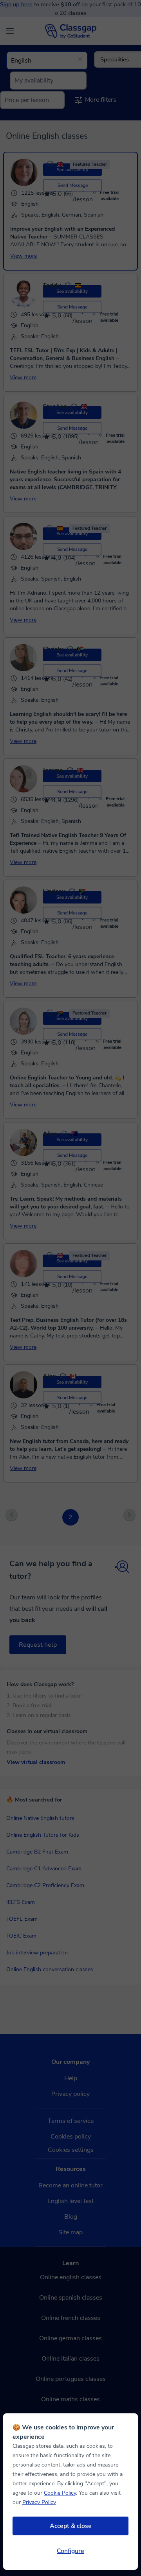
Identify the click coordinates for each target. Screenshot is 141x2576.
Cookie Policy (60, 2493)
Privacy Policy (39, 2502)
